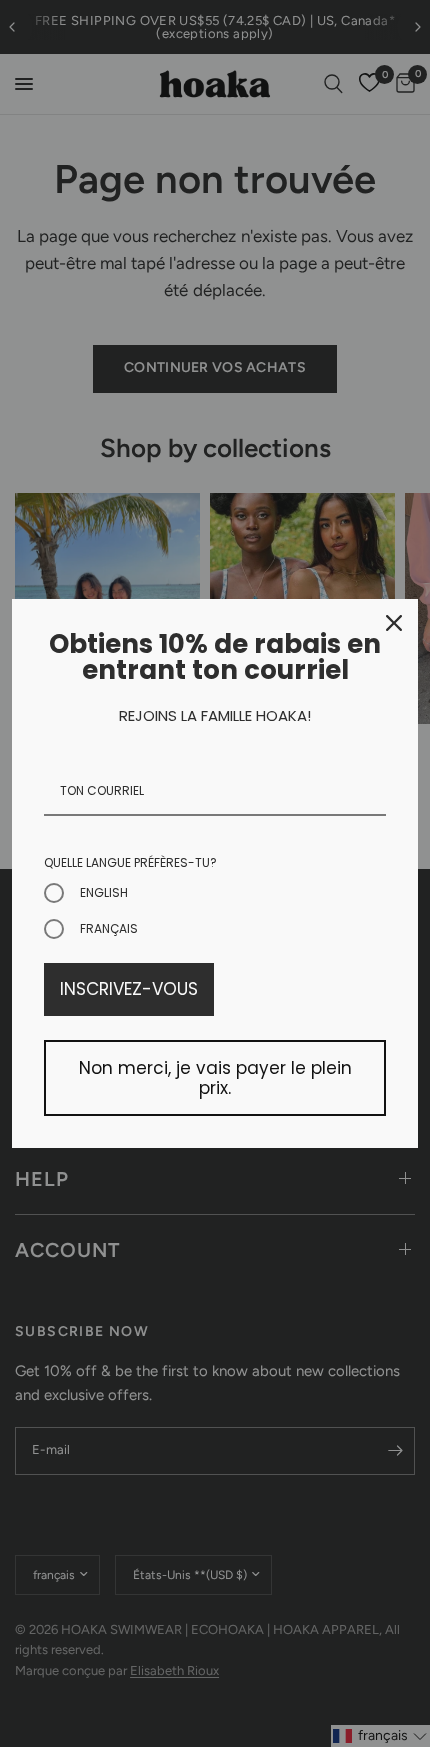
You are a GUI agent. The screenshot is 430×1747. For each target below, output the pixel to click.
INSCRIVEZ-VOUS (129, 989)
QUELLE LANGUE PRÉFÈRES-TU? (130, 862)
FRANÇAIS (109, 928)
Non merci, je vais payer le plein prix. (215, 1078)
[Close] (394, 623)
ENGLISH (104, 892)
